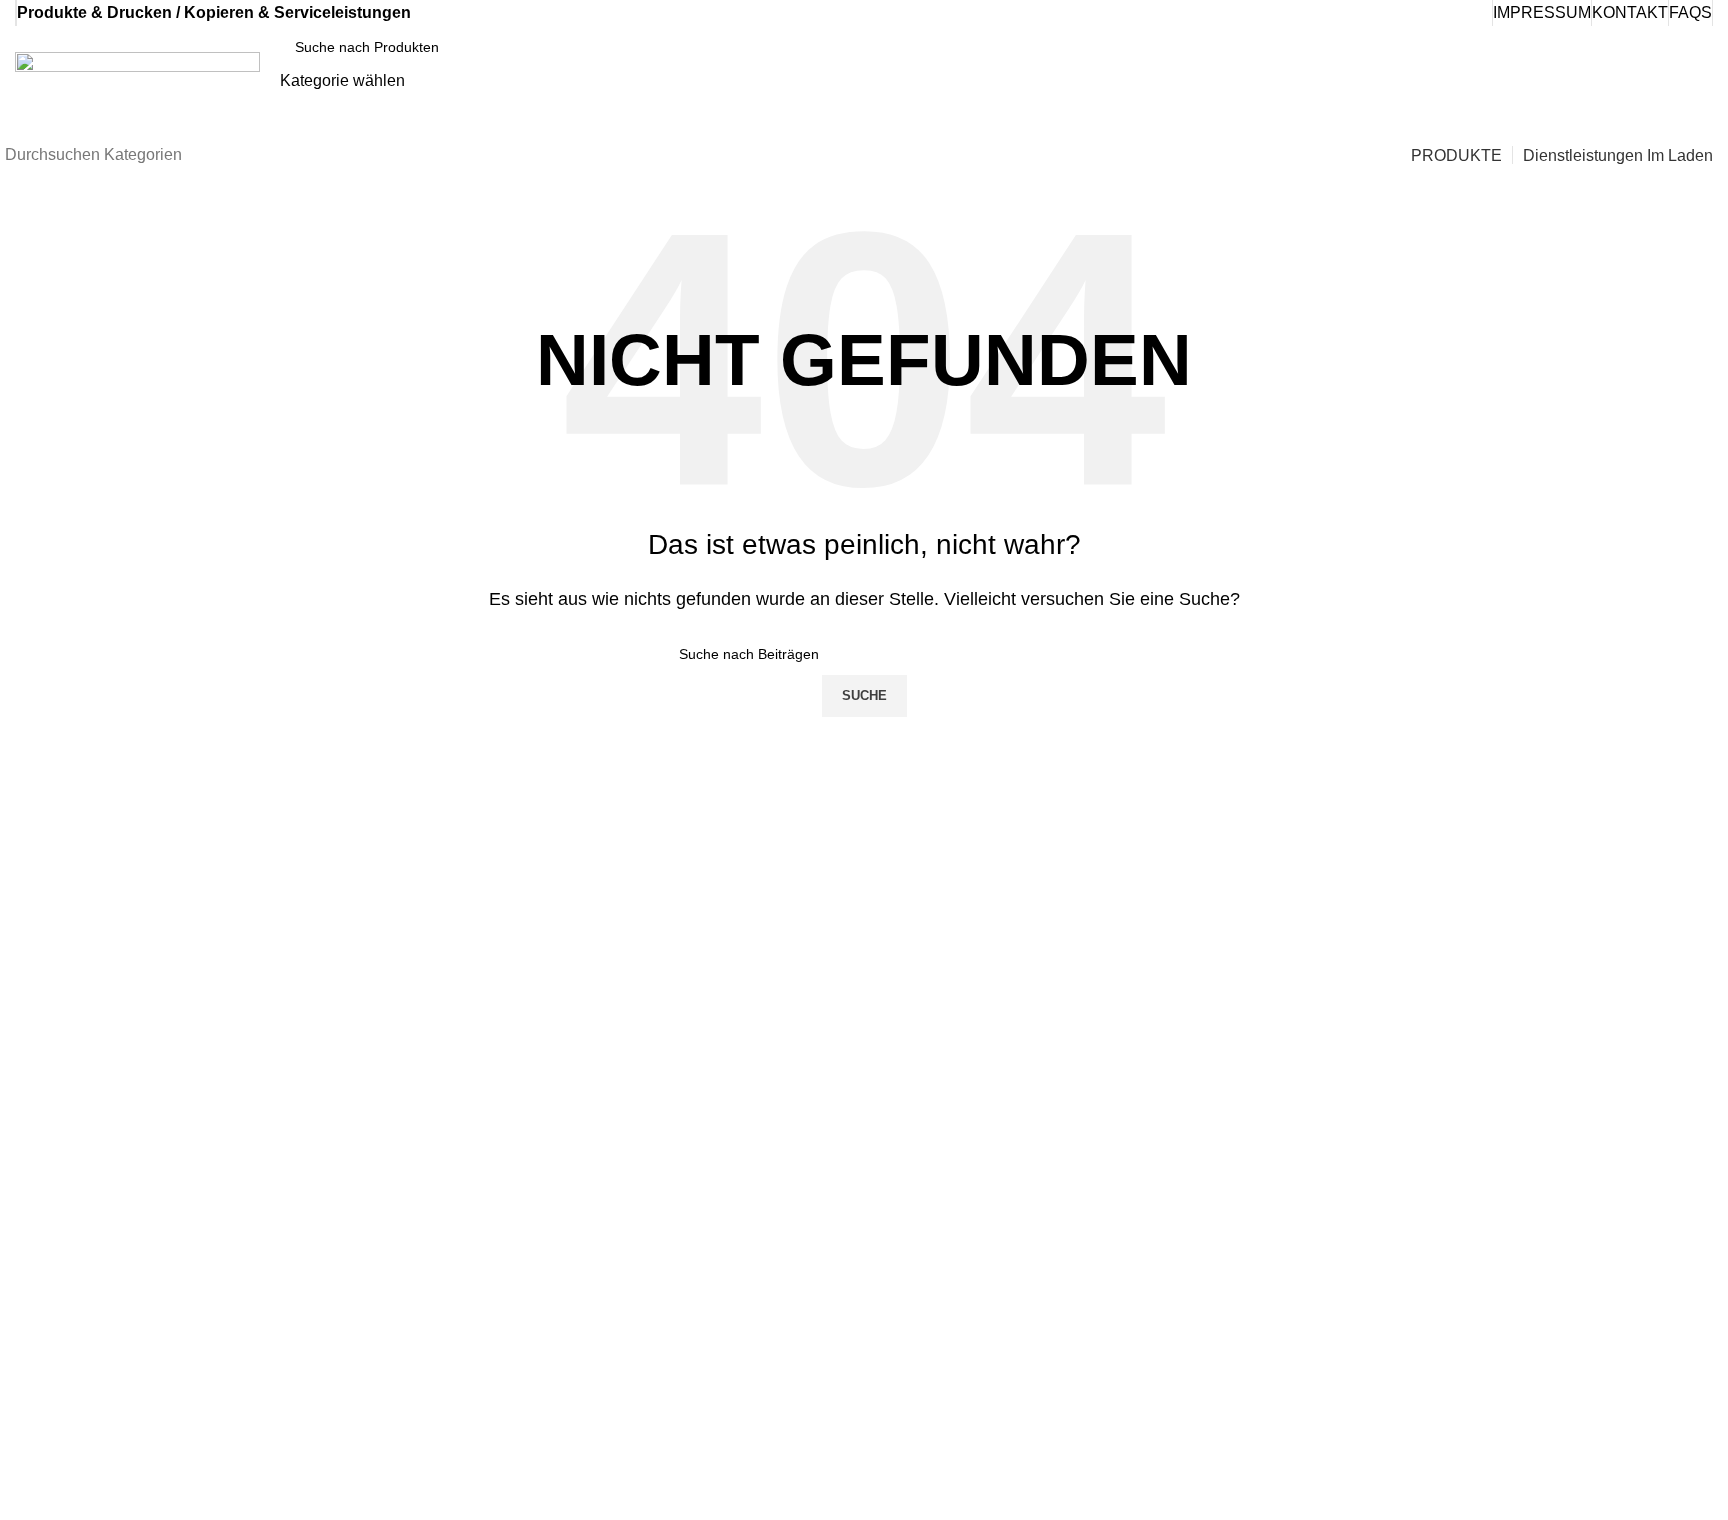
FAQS (1690, 12)
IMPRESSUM (1542, 12)
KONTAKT (1630, 12)
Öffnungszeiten (1280, 962)
